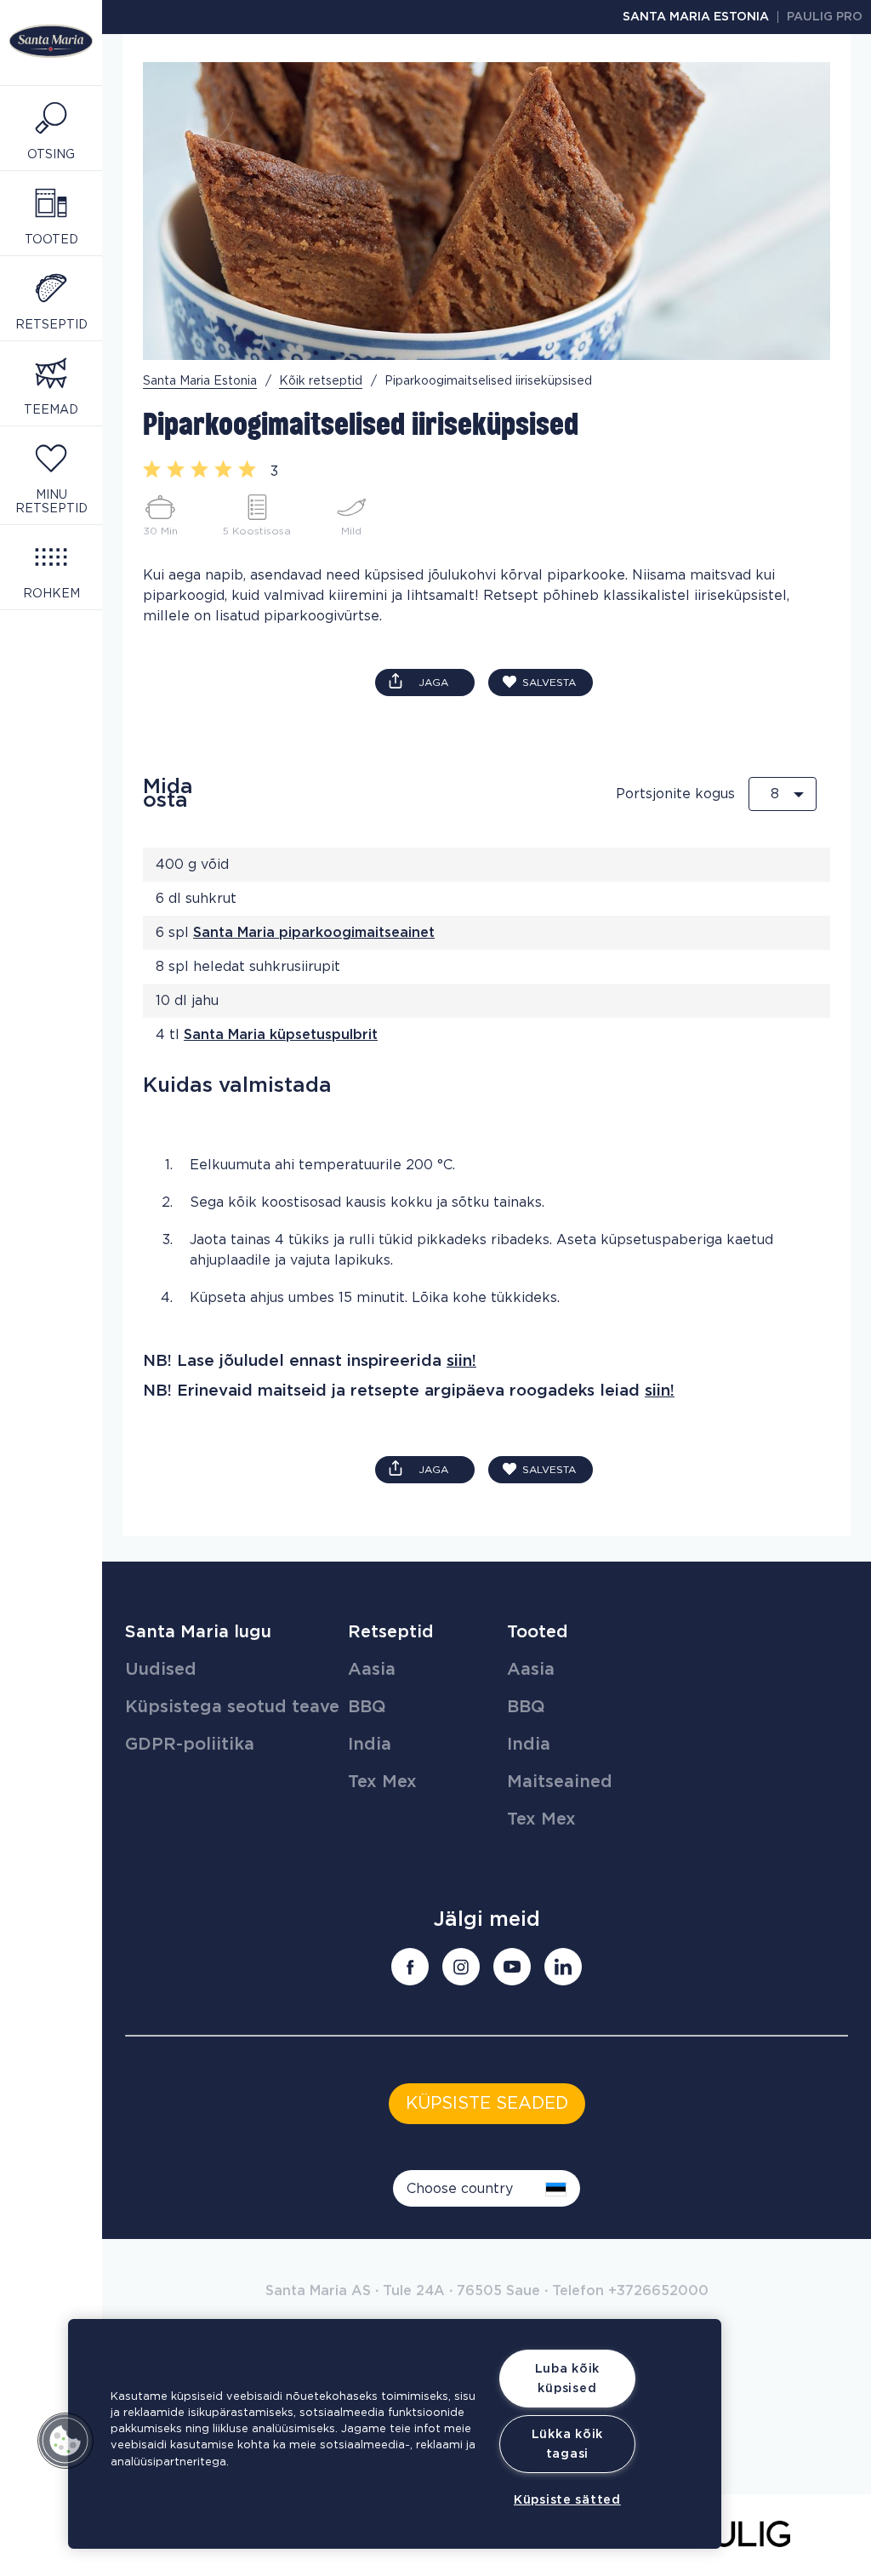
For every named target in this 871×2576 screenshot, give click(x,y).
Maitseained (560, 1782)
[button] (65, 2441)
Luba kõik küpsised (567, 2379)
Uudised (161, 1670)
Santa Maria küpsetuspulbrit (281, 1035)
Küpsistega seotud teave (232, 1707)
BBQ (367, 1707)
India (370, 1745)
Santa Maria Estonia (696, 17)
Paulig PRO (825, 17)
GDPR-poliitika (190, 1745)
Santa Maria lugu (198, 1632)
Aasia (372, 1670)
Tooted (538, 1632)
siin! (461, 1361)
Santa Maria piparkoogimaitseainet (314, 933)
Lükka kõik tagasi (567, 2444)
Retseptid (391, 1632)
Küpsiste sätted (567, 2500)
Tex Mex (382, 1782)
